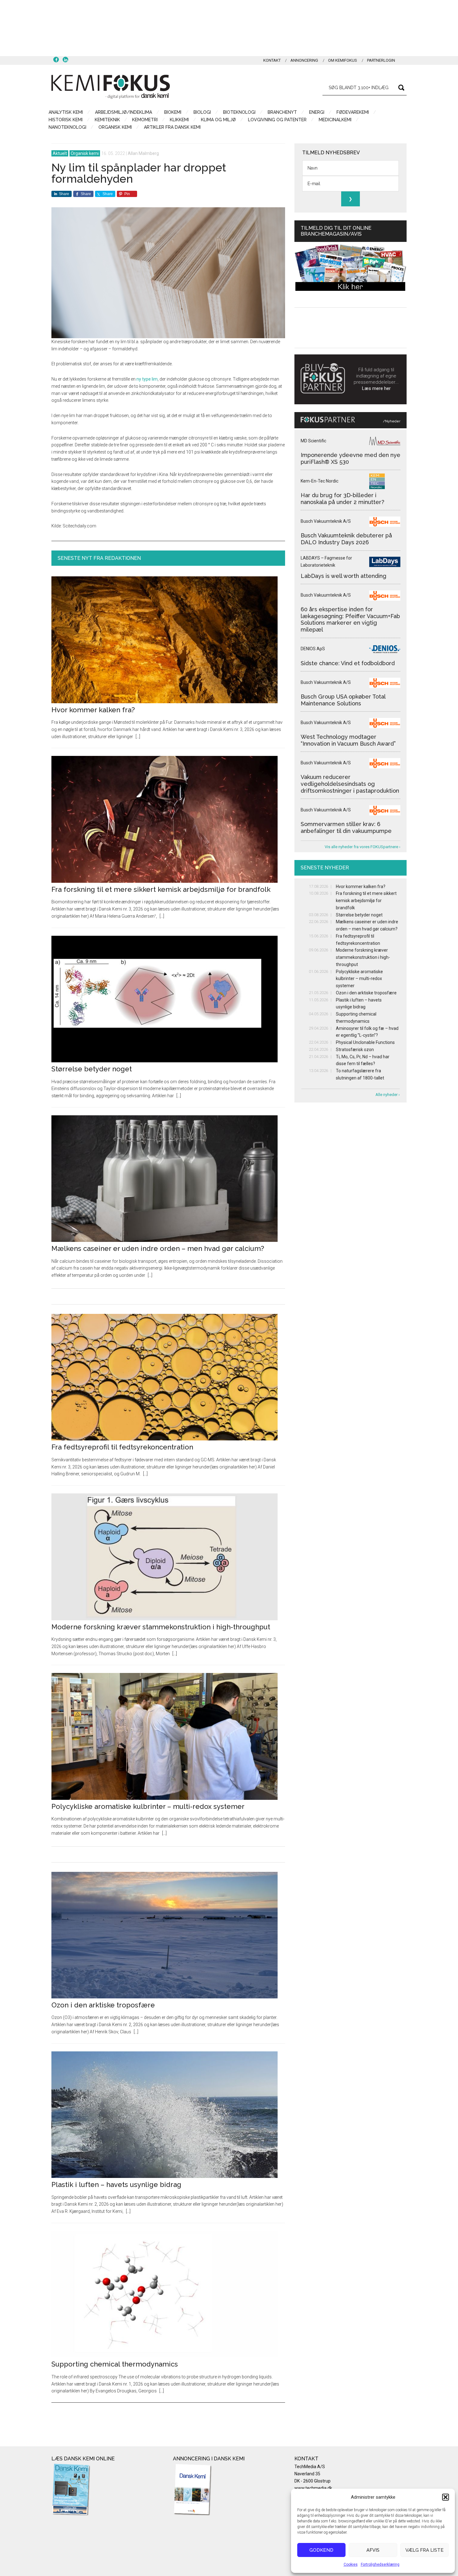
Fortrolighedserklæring (380, 2564)
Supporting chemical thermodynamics (115, 2364)
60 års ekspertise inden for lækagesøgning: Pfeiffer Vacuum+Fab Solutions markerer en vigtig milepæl (350, 619)
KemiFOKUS (111, 87)
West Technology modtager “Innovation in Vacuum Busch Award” (348, 740)
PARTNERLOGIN (381, 60)
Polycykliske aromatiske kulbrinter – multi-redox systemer (148, 1806)
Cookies (351, 2564)
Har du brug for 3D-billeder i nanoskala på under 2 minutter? (342, 499)
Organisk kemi (85, 153)
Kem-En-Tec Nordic (320, 481)
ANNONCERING (304, 60)
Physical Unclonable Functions (365, 1042)
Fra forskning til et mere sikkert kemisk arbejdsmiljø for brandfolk (161, 889)
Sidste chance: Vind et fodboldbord (348, 663)
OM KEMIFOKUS (343, 60)
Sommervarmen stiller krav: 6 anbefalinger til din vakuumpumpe (346, 827)
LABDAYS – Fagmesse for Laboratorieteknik (326, 562)
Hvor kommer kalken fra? (93, 710)
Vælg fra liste (425, 2550)
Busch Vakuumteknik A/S (326, 521)
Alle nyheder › (388, 1095)
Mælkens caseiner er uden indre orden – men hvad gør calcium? (158, 1248)
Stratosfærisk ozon (355, 1050)
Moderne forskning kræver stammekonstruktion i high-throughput (161, 1627)
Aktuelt (60, 153)
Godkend (321, 2550)
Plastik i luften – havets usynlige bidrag (116, 2184)
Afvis (373, 2550)
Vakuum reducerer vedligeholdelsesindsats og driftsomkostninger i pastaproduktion (350, 784)
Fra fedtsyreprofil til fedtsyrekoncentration (122, 1447)
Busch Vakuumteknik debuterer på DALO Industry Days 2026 (346, 539)
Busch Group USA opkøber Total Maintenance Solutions (343, 700)
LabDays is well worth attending (343, 576)
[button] (446, 2497)
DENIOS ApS (313, 649)
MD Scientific (313, 441)
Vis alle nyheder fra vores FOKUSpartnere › (363, 847)
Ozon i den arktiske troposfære (103, 2005)
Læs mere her (376, 388)
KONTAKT (272, 60)
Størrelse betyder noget (92, 1069)
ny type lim (147, 379)
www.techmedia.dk (313, 2488)
